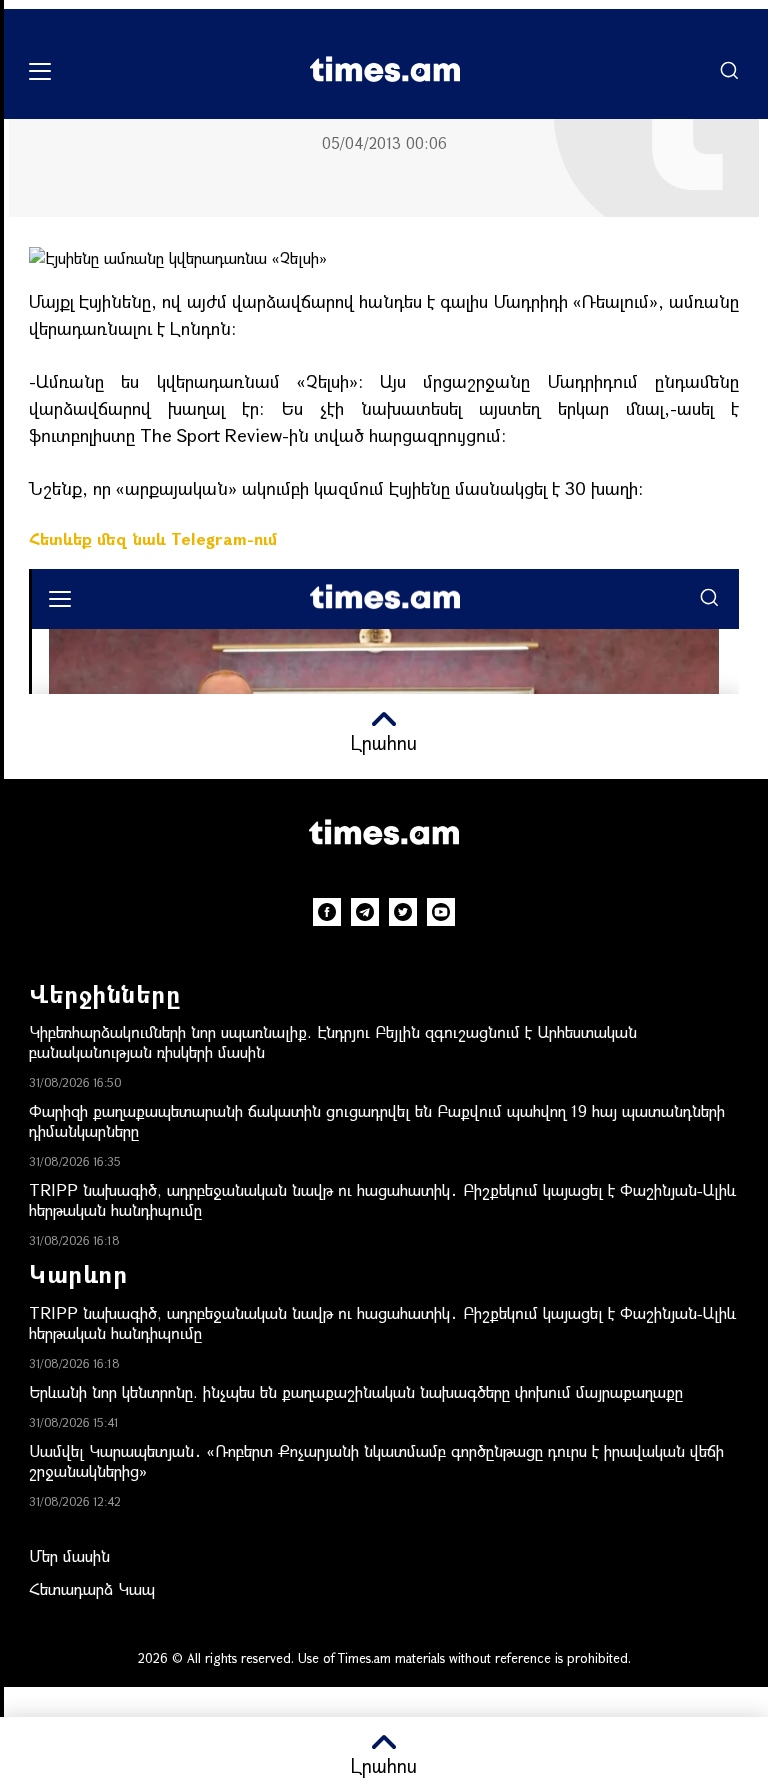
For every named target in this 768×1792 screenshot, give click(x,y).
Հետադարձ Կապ (92, 1588)
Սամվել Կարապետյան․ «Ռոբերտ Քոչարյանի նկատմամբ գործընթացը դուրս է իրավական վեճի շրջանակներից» (376, 1460)
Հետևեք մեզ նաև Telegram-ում (153, 538)
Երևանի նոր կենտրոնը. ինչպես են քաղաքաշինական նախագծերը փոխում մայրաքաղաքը (356, 1391)
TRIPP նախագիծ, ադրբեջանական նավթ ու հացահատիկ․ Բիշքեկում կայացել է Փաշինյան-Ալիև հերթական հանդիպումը (382, 1199)
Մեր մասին (69, 1555)
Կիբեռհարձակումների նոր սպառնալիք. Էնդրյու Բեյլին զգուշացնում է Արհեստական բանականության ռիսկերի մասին (333, 1041)
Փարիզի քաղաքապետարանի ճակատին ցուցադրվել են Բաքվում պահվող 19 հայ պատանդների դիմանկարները (377, 1120)
